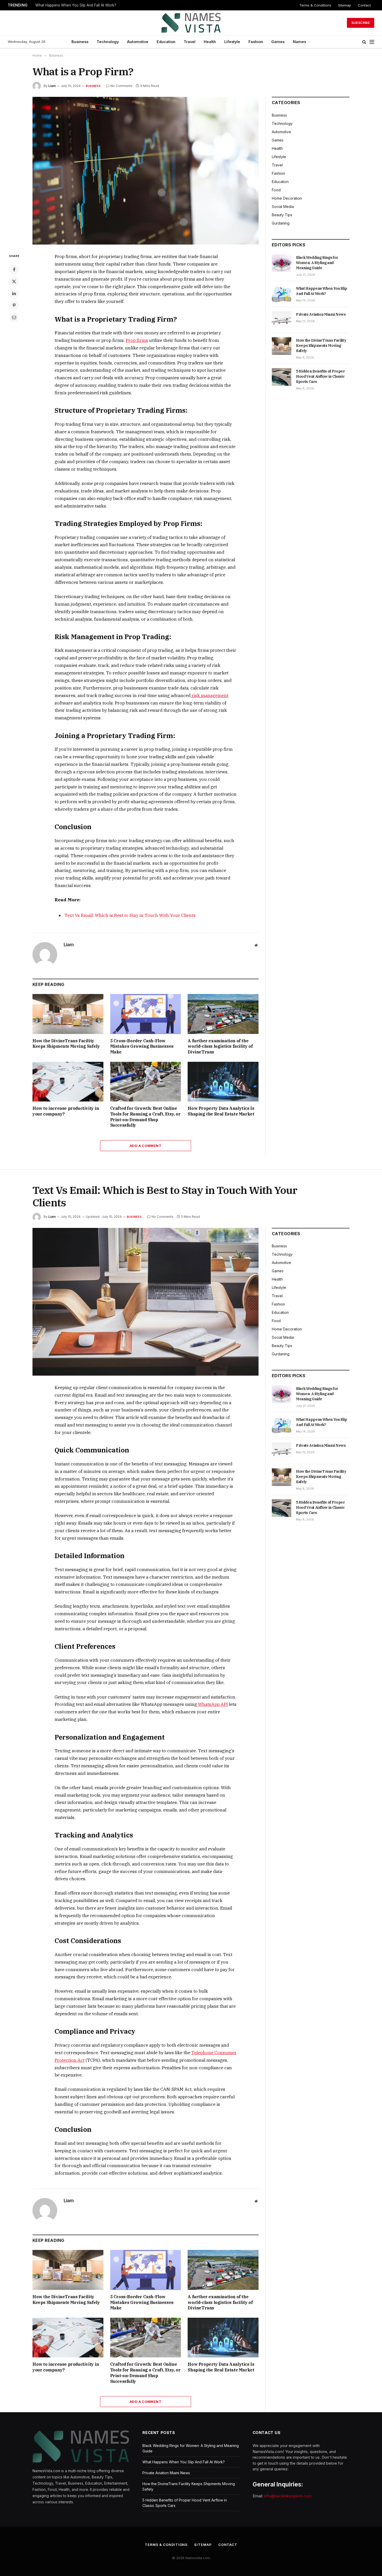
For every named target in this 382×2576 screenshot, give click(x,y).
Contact (364, 5)
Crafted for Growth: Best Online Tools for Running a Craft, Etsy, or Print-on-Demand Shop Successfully (145, 1117)
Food (276, 190)
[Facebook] (14, 269)
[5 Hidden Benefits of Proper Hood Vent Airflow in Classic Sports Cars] (282, 377)
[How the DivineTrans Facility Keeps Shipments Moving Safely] (68, 1014)
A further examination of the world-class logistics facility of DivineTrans (220, 1046)
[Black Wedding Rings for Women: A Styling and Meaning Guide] (282, 263)
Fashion (256, 42)
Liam (52, 86)
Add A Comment (146, 1146)
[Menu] (372, 42)
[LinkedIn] (14, 293)
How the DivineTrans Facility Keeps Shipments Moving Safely (67, 1044)
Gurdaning (281, 223)
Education (166, 42)
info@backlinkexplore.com (288, 2496)
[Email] (14, 317)
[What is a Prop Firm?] (146, 171)
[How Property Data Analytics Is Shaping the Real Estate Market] (223, 1082)
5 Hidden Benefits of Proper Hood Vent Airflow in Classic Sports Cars (320, 376)
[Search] (364, 42)
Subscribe (361, 23)
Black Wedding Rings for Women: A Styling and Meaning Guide (317, 263)
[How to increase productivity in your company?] (68, 1082)
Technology (108, 42)
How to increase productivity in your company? (66, 1111)
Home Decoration (287, 198)
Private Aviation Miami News (321, 314)
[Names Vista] (191, 23)
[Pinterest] (14, 305)
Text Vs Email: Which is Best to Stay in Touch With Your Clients (130, 915)
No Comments (121, 86)
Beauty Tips (282, 215)
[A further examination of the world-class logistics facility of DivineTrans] (223, 1014)
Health (210, 42)
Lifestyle (232, 42)
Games (278, 42)
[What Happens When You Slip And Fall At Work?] (282, 294)
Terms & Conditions (315, 5)
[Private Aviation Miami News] (282, 320)
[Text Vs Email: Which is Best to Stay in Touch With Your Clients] (146, 1302)
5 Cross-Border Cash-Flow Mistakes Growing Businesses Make (142, 1046)
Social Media (283, 207)
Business (80, 42)
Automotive (138, 42)
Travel (190, 42)
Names (299, 42)
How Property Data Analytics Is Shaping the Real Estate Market (221, 1111)
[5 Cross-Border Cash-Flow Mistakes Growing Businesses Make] (146, 1014)
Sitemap (345, 5)
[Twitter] (14, 281)
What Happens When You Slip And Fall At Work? (76, 5)
